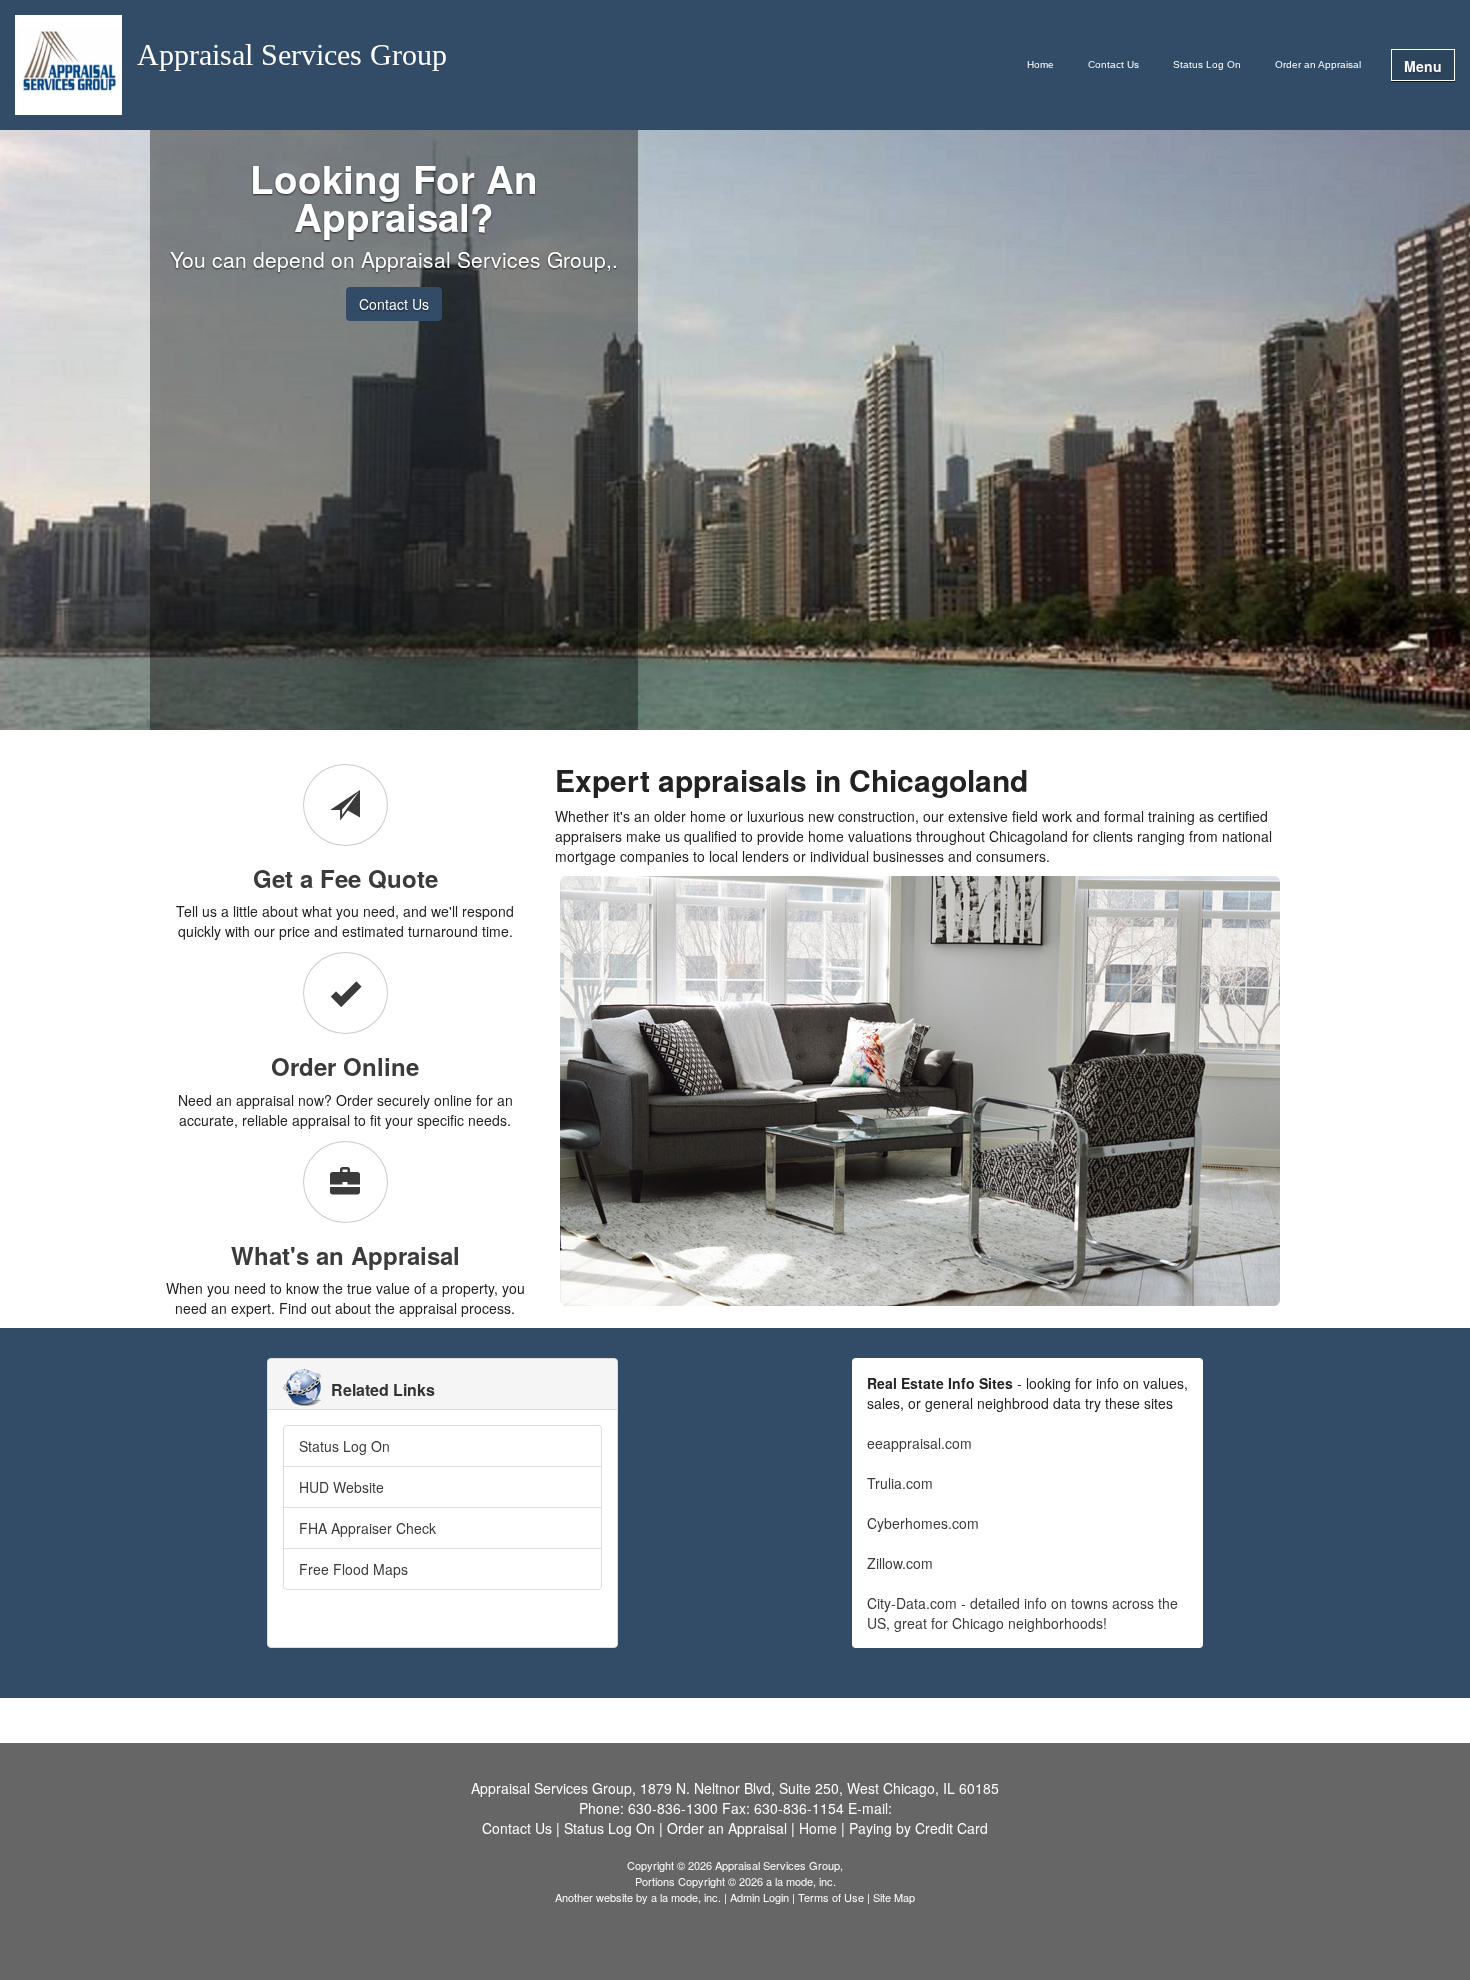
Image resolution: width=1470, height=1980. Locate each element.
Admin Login (759, 1897)
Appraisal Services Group (292, 55)
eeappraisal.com (919, 1443)
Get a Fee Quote (345, 878)
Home (1040, 64)
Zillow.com (900, 1563)
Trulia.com (900, 1483)
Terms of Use (831, 1897)
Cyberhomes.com (923, 1523)
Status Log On (1207, 64)
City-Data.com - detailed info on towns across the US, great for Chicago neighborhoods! (1022, 1613)
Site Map (894, 1897)
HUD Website (341, 1487)
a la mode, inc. (686, 1897)
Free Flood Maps (353, 1569)
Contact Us (1113, 64)
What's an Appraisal (345, 1255)
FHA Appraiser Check (367, 1528)
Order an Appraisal (1318, 64)
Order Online (345, 1066)
